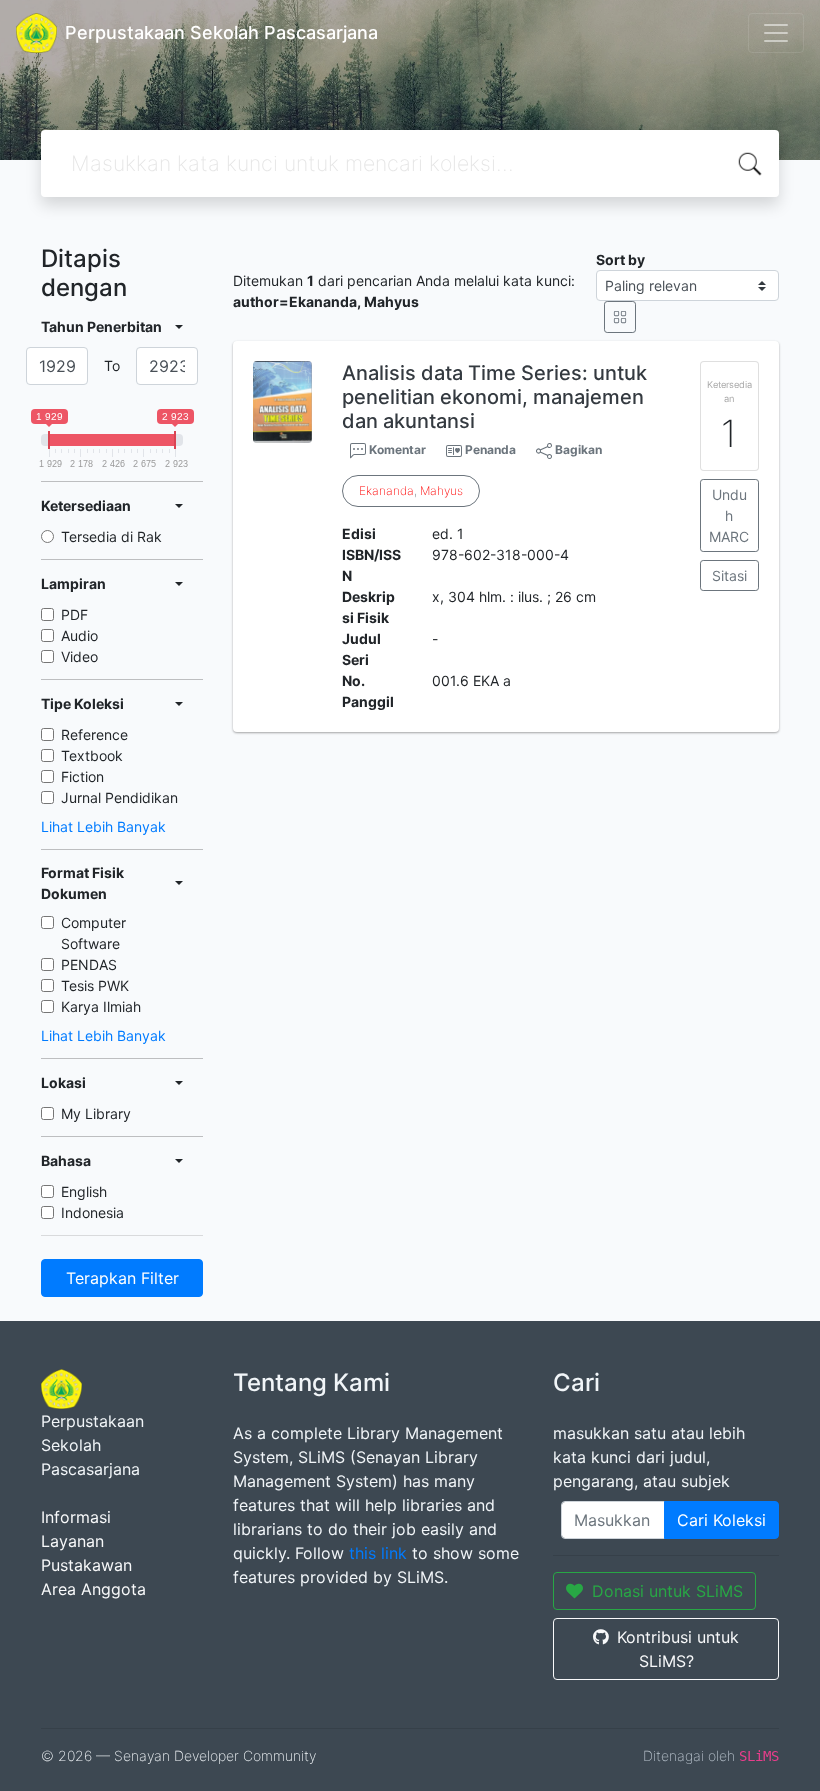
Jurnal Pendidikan (119, 797)
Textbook (92, 755)
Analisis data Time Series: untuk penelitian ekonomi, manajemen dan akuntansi (494, 397)
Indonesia (92, 1212)
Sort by (620, 259)
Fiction (82, 776)
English (84, 1191)
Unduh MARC (729, 515)
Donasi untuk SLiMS (667, 1591)
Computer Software (93, 933)
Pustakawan (86, 1565)
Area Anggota (93, 1589)
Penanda (490, 449)
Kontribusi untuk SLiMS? (678, 1649)
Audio (79, 635)
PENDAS (89, 964)
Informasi (76, 1517)
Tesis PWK (95, 985)
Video (79, 656)
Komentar (396, 449)
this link (378, 1553)
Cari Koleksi (721, 1520)
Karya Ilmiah (101, 1006)
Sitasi (729, 575)
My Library (96, 1113)
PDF (74, 614)
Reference (94, 734)
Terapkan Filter (122, 1278)
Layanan (72, 1541)
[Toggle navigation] (776, 33)
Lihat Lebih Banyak (103, 826)
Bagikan (577, 449)
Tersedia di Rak (111, 536)
